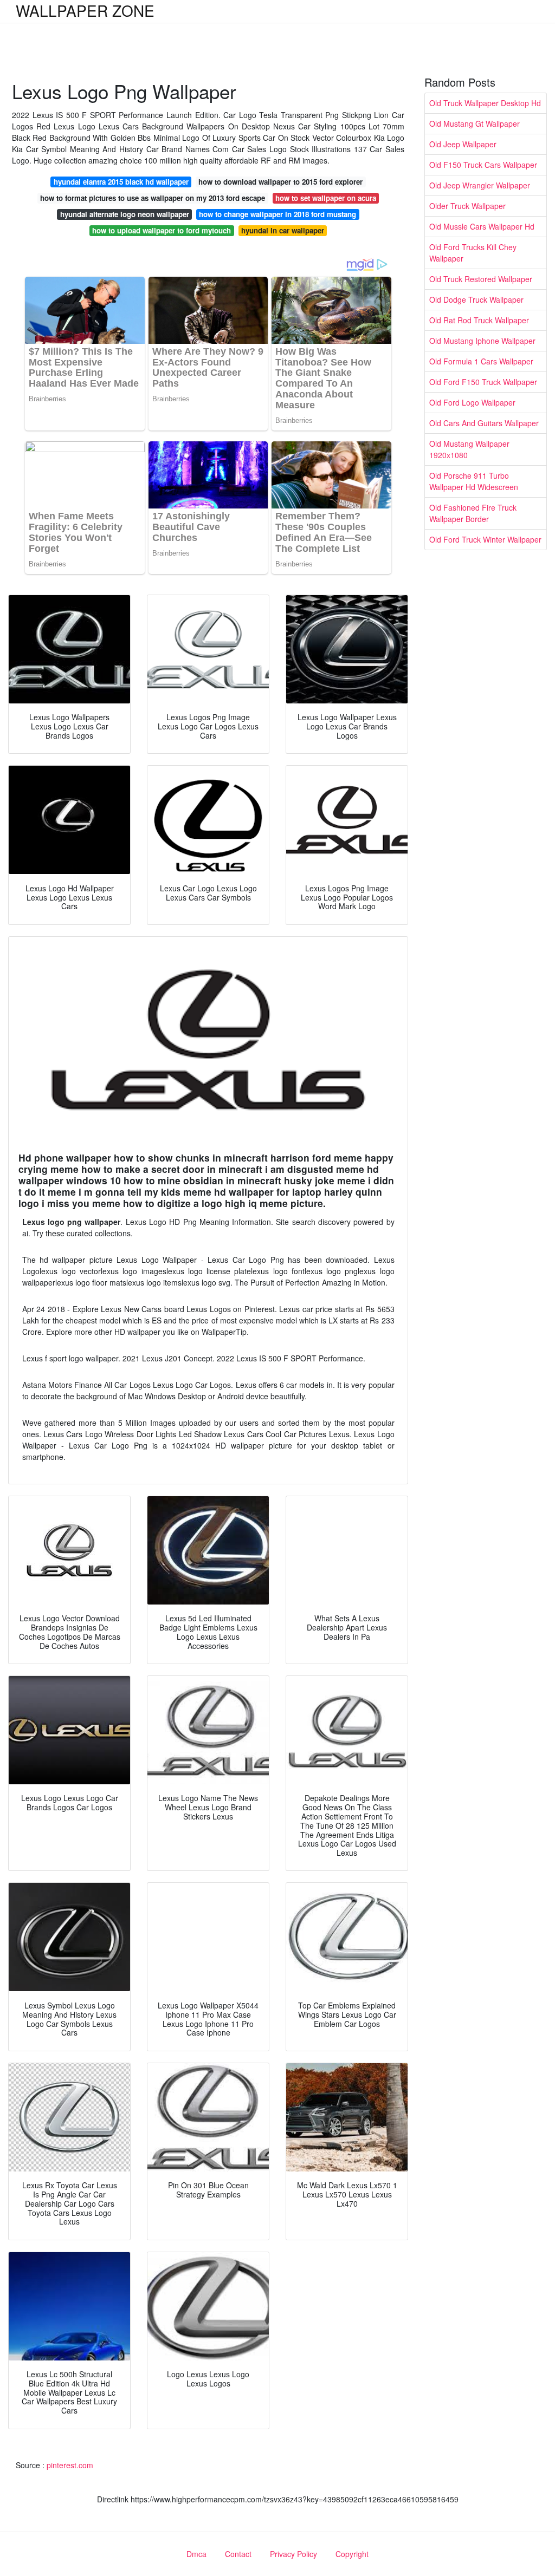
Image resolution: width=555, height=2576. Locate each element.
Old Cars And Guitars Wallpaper (484, 423)
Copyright (352, 2554)
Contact (238, 2554)
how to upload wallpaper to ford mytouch (162, 230)
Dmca (196, 2554)
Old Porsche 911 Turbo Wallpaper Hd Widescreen (474, 481)
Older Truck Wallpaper (467, 206)
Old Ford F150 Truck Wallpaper (483, 382)
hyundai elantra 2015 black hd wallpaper (121, 182)
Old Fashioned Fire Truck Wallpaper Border (473, 513)
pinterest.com (70, 2465)
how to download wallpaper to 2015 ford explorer (280, 182)
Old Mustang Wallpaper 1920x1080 (469, 449)
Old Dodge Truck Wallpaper (476, 299)
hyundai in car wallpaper (283, 230)
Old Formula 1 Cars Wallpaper (481, 361)
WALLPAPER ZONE (85, 10)
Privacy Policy (293, 2554)
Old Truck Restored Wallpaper (481, 279)
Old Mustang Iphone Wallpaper (482, 341)
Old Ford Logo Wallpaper (472, 402)
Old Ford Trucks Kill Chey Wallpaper (473, 253)
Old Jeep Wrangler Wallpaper (480, 185)
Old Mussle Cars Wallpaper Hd (482, 226)
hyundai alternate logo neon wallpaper (125, 214)
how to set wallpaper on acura (326, 198)
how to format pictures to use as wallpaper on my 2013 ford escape (153, 198)
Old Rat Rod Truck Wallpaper (479, 320)
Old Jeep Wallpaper (463, 144)
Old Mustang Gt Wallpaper (475, 123)
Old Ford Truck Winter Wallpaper (485, 539)
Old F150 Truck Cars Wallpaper (483, 165)
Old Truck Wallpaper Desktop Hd (485, 103)
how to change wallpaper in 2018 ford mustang (277, 214)
